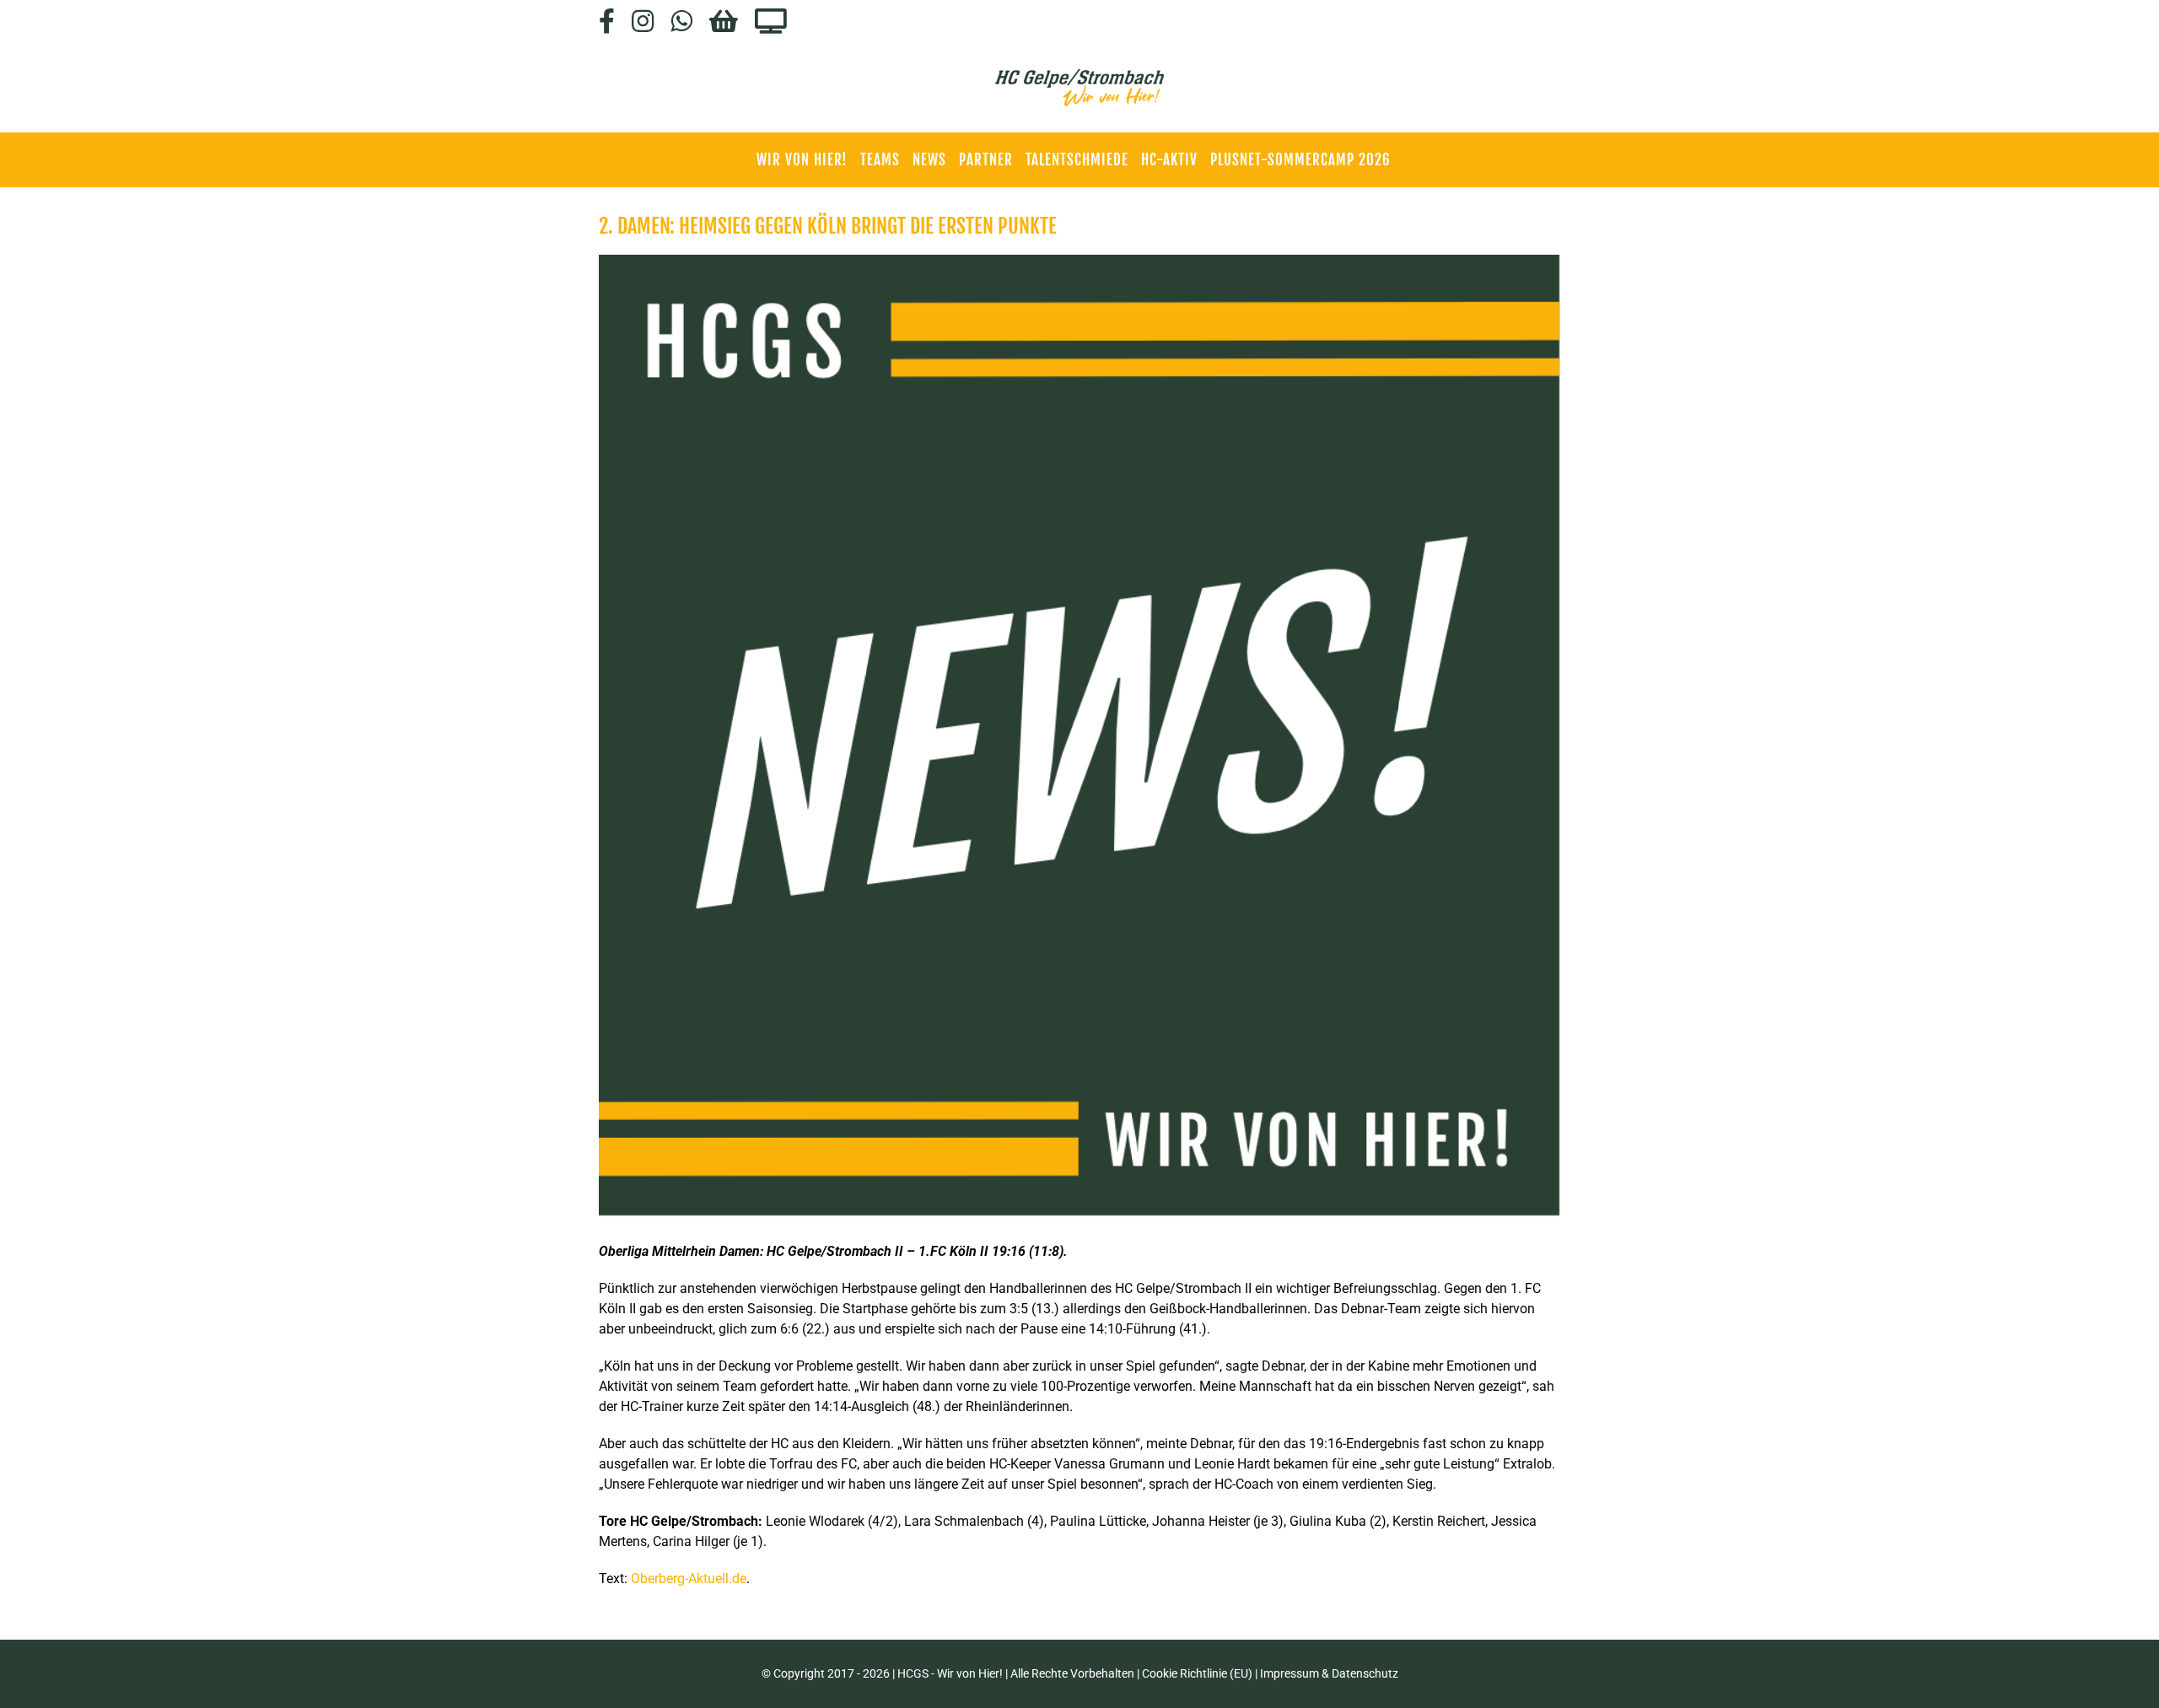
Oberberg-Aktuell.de (689, 1579)
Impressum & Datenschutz (1329, 1673)
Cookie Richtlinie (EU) (1197, 1673)
